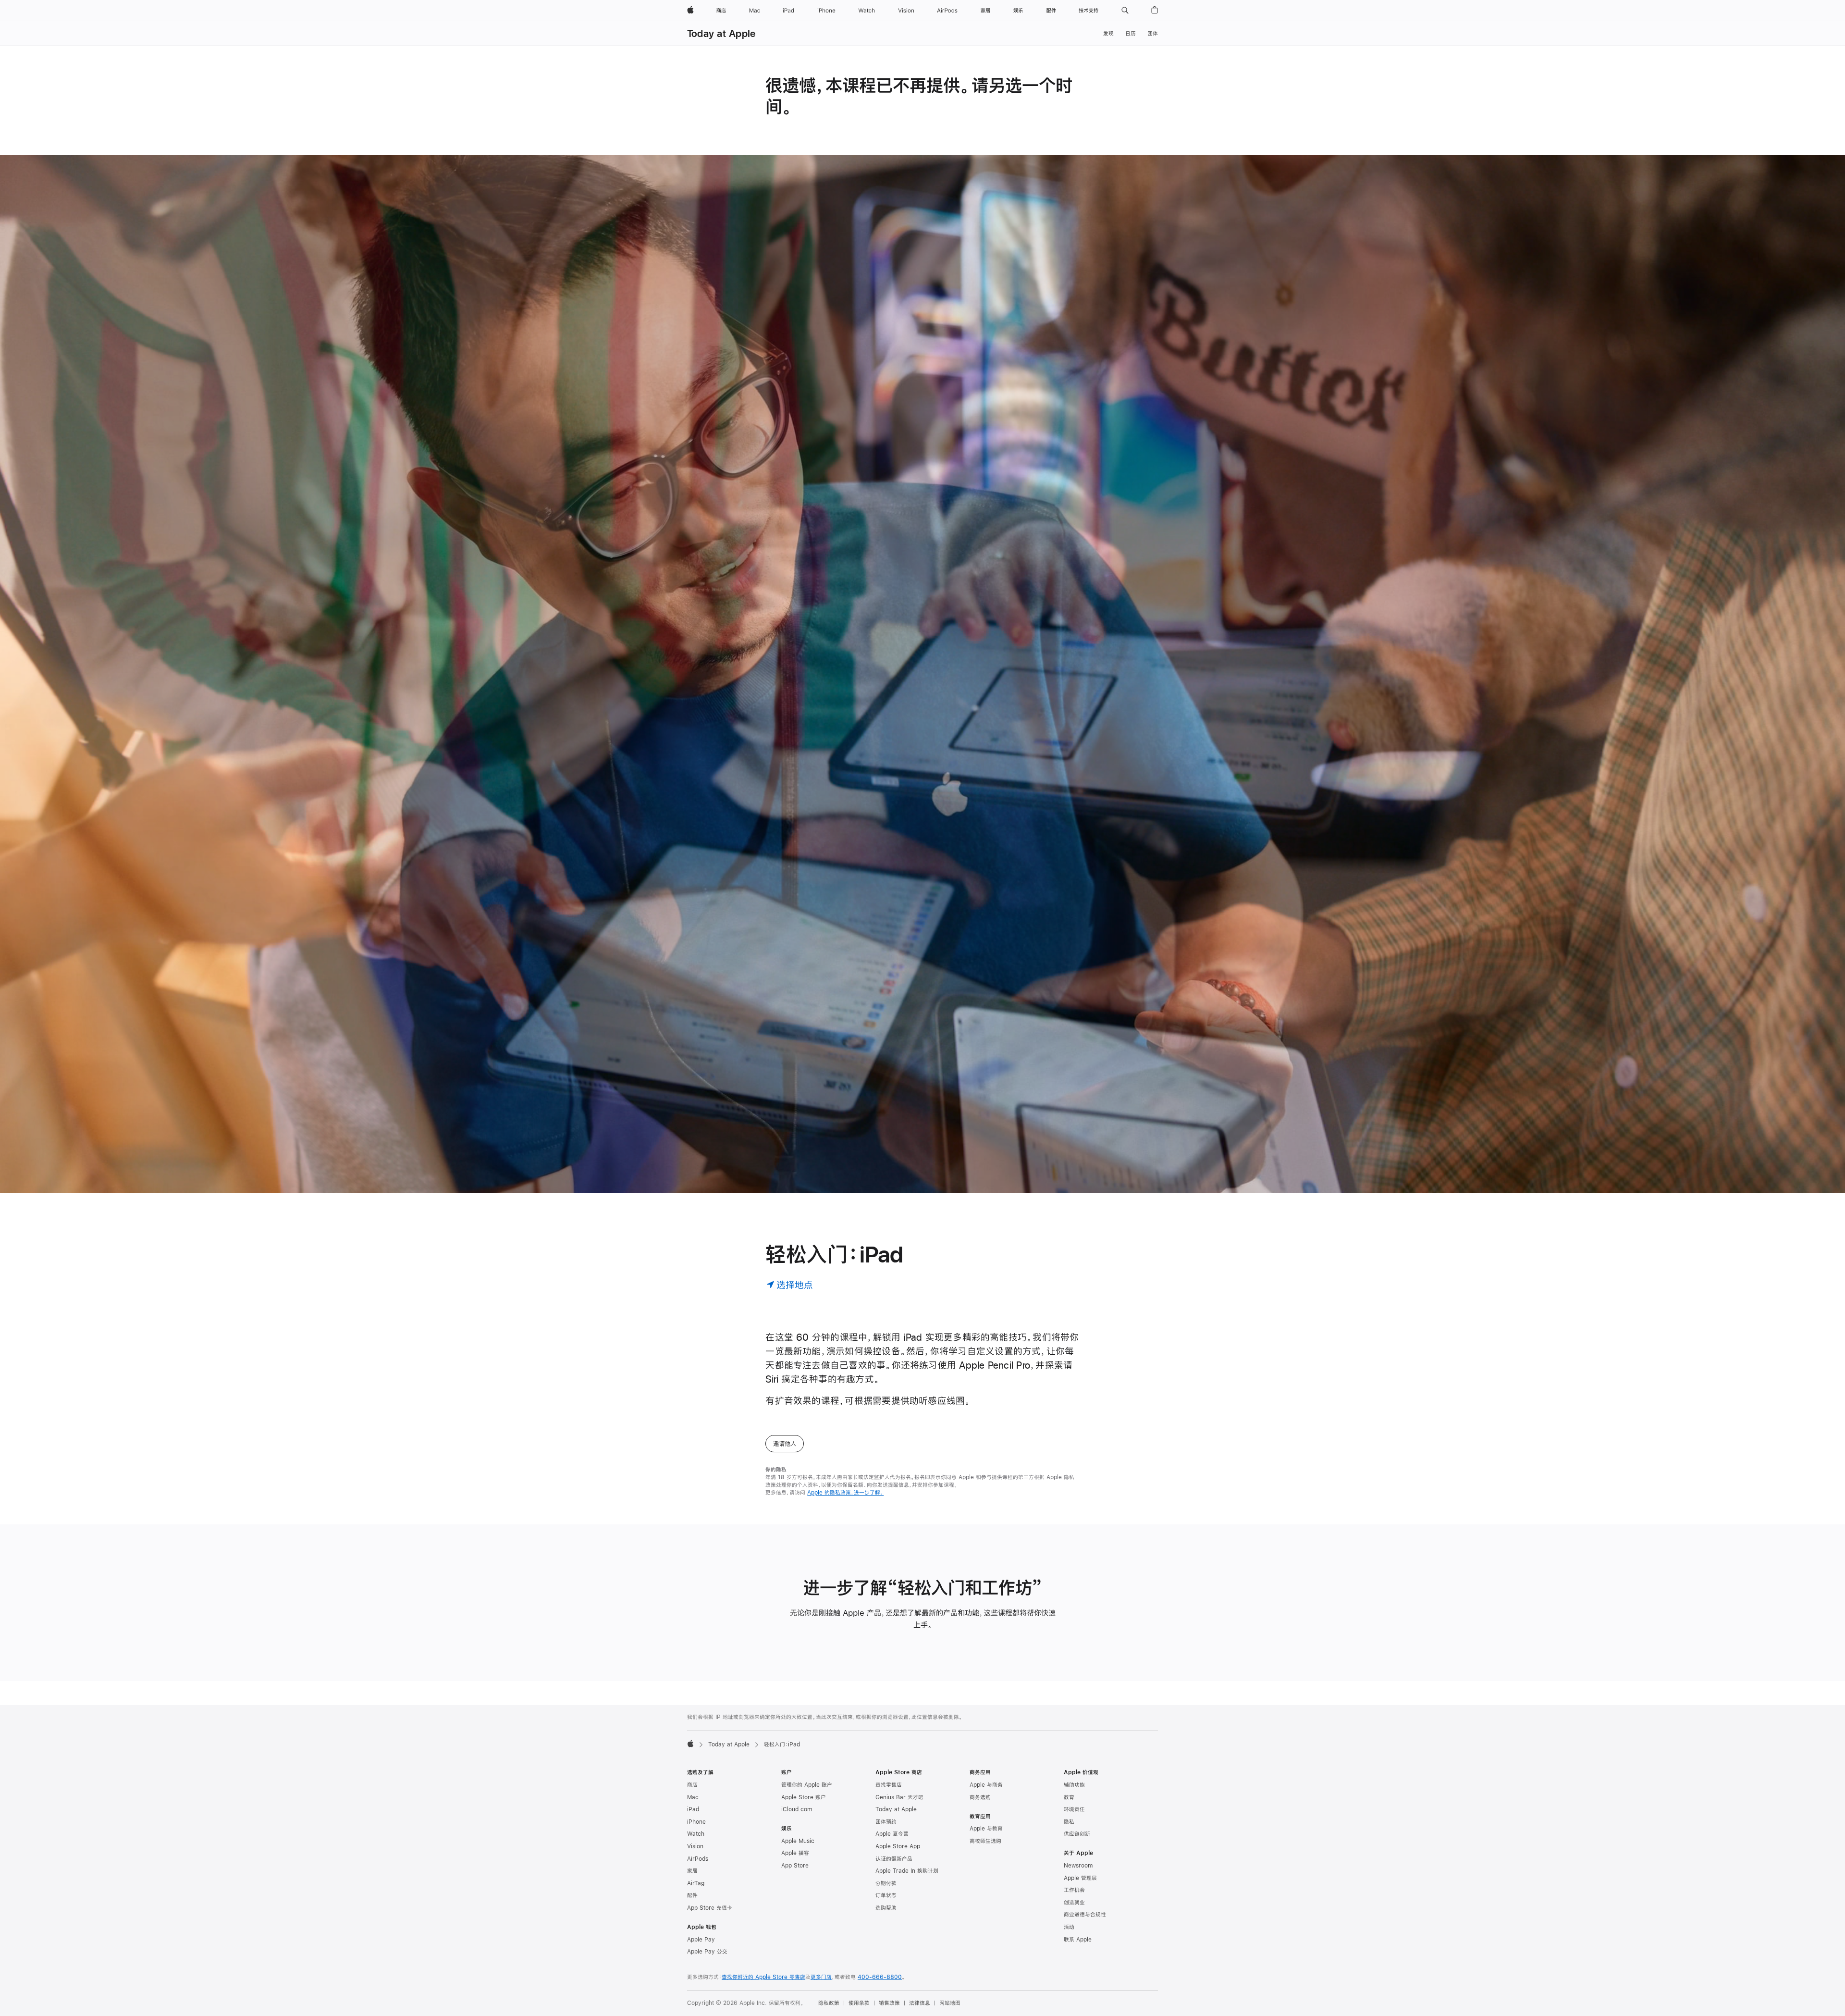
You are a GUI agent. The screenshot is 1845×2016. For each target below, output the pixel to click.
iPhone (696, 1822)
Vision (695, 1846)
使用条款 (859, 2003)
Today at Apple (721, 33)
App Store (795, 1866)
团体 (1153, 34)
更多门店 (821, 1977)
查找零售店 (889, 1785)
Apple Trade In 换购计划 (907, 1871)
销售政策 (889, 2003)
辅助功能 (1074, 1785)
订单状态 (886, 1895)
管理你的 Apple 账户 (807, 1785)
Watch (696, 1834)
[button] (1125, 11)
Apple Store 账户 (804, 1797)
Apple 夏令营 (892, 1834)
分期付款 (886, 1883)
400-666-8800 (880, 1977)
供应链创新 (1077, 1834)
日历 (1131, 34)
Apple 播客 (795, 1853)
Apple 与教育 (986, 1829)
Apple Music (798, 1841)
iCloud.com (797, 1809)
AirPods (698, 1859)
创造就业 (1074, 1903)
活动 (1069, 1927)
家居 (692, 1871)
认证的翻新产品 (894, 1859)
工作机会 (1074, 1890)
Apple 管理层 (1080, 1878)
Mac (693, 1797)
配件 (692, 1895)
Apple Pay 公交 (707, 1952)
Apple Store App (898, 1846)
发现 (1108, 34)
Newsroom (1078, 1866)
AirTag (696, 1883)
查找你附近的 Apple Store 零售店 (763, 1977)
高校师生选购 (985, 1841)
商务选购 (980, 1797)
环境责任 (1074, 1809)
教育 (1069, 1797)
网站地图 (950, 2003)
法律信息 (920, 2003)
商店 (692, 1785)
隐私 (1069, 1822)
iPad (693, 1809)
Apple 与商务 (986, 1785)
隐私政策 (829, 2003)
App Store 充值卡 (710, 1908)
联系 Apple (1078, 1940)
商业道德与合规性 (1085, 1915)
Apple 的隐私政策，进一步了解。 (845, 1493)
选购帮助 (886, 1908)
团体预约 (886, 1822)
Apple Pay (701, 1940)
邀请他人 (785, 1444)
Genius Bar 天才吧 (899, 1797)
